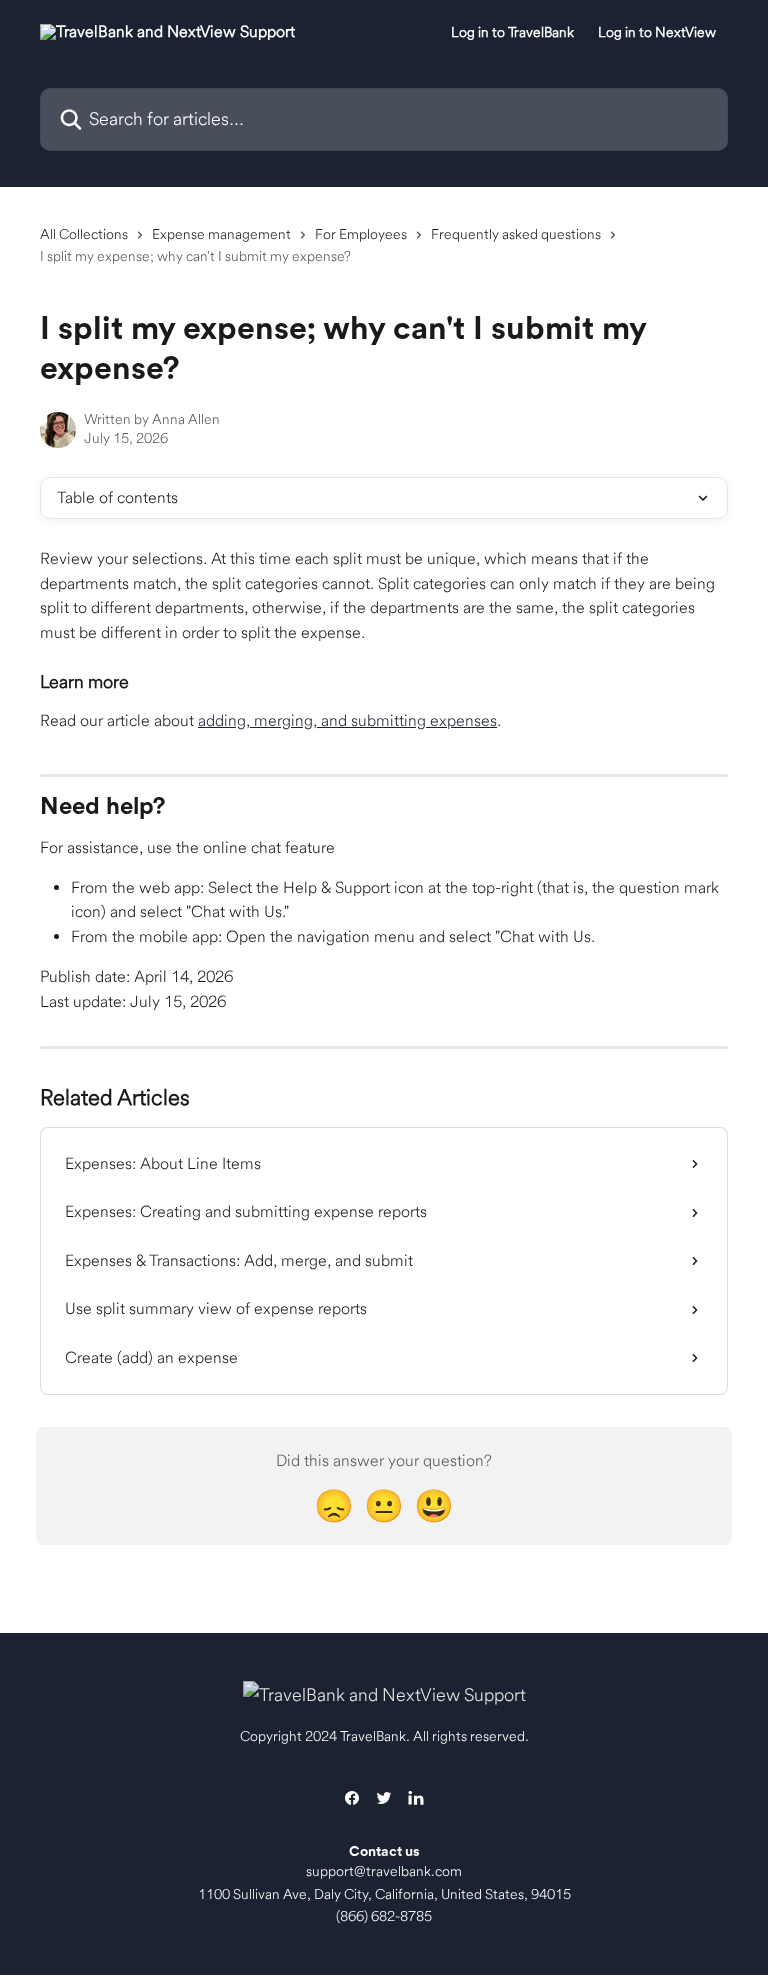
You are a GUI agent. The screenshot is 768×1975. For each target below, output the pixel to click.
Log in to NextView (657, 32)
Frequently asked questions (516, 234)
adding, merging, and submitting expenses (347, 720)
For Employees (361, 234)
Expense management (221, 234)
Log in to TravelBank (512, 32)
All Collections (84, 234)
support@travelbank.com (384, 1871)
